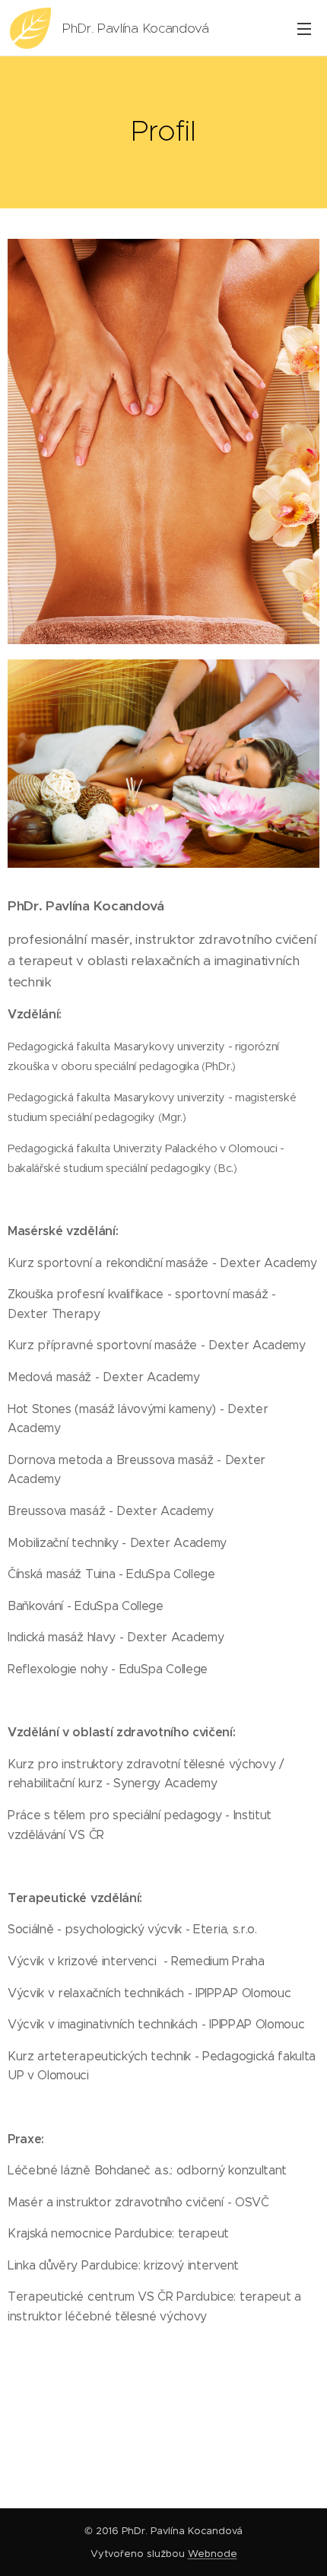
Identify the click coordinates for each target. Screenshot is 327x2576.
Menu (304, 28)
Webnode (213, 2554)
